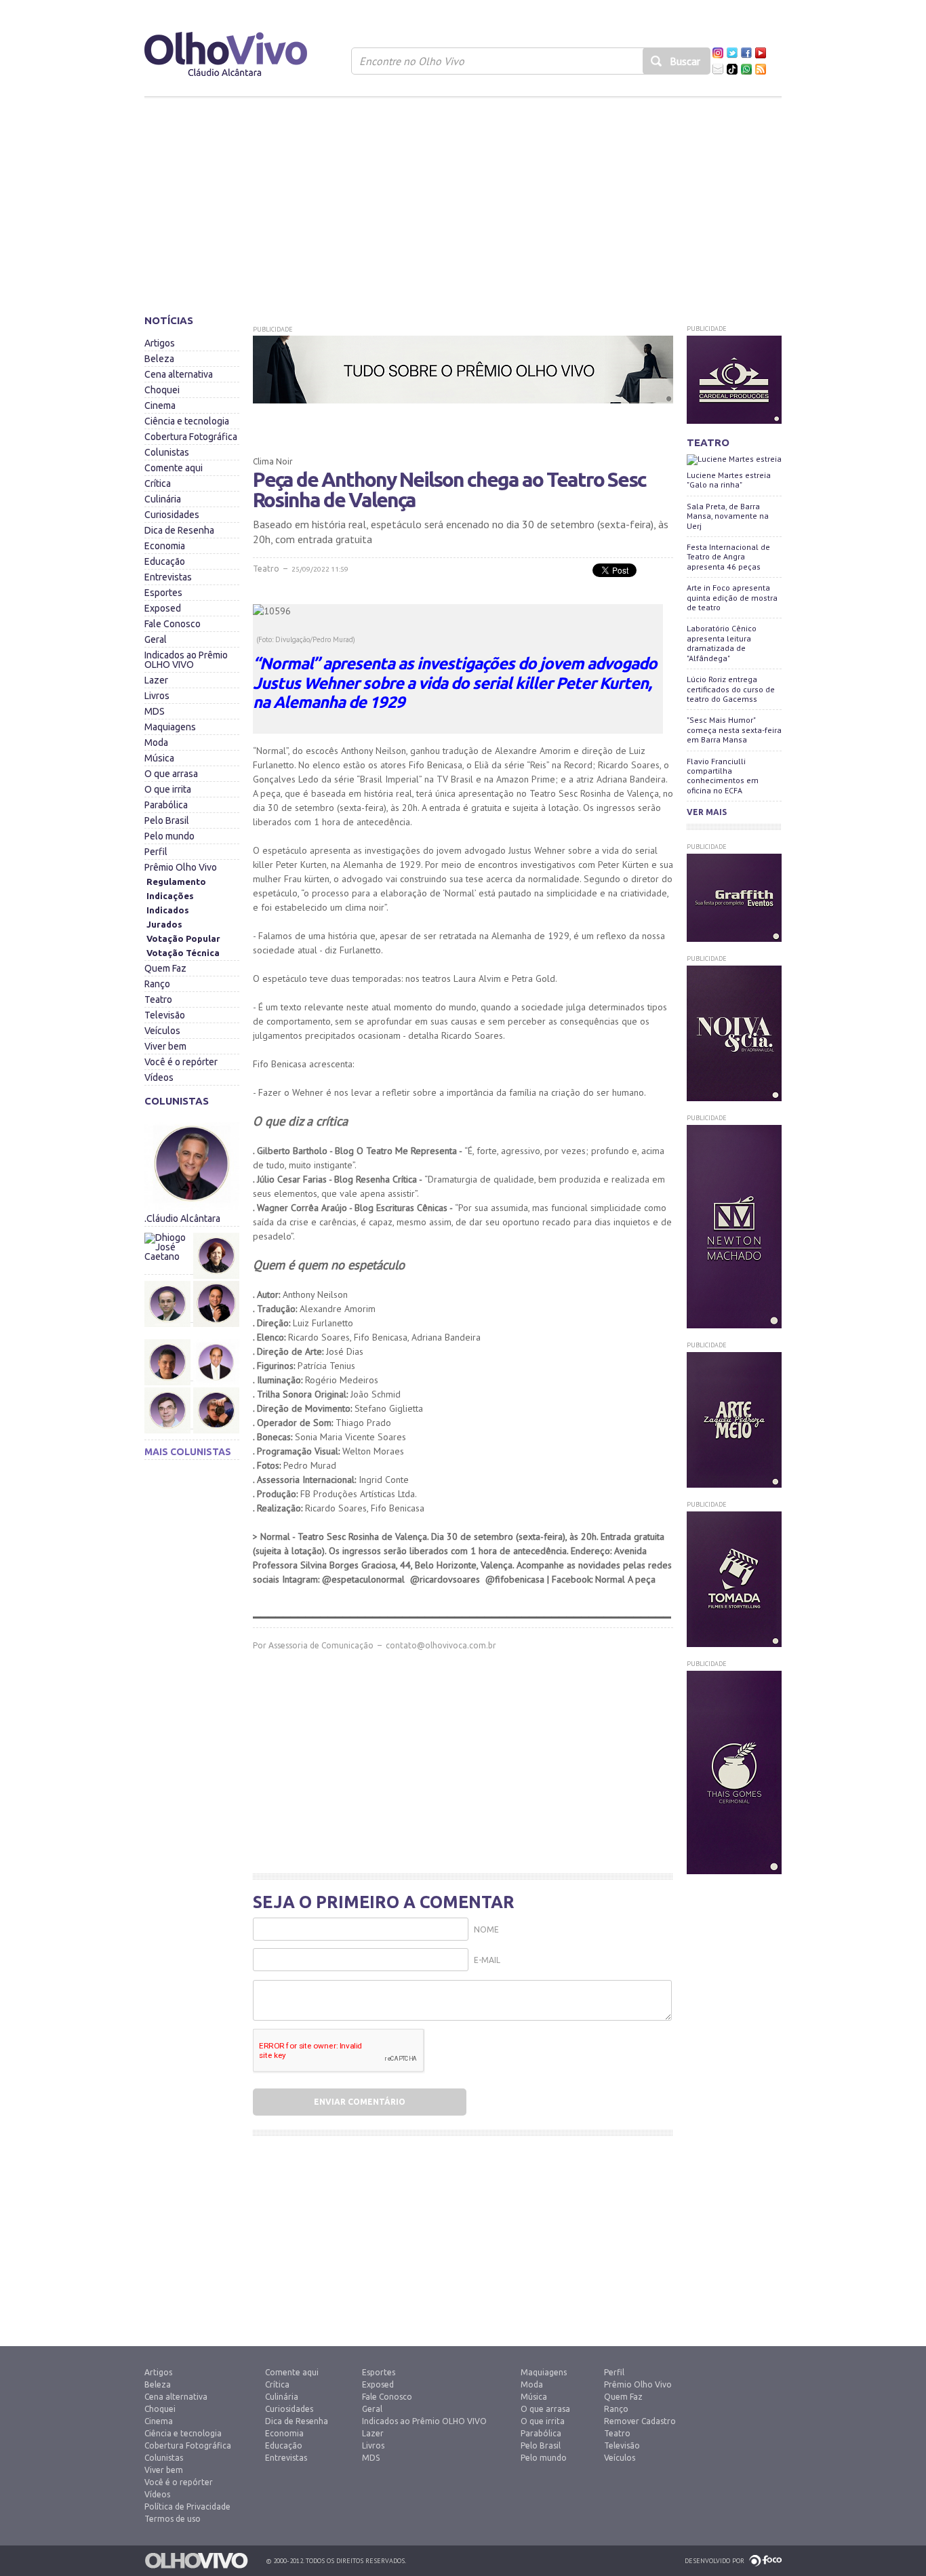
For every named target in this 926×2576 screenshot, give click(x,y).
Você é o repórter (181, 1062)
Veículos (162, 1031)
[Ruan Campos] (216, 1384)
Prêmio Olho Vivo (181, 867)
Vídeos (159, 1077)
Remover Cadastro (640, 2421)
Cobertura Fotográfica (191, 437)
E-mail (487, 1960)
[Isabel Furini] (216, 1229)
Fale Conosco (173, 624)
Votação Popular (183, 938)
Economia (165, 546)
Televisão (165, 1015)
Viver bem (165, 1046)
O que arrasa (171, 774)
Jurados (164, 924)
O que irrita (168, 789)
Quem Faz (165, 968)
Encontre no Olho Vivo (412, 61)
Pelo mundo (169, 836)
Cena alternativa (179, 374)
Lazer (156, 680)
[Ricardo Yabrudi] (216, 1336)
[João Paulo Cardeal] (216, 1277)
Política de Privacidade (187, 2506)
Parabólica (166, 805)
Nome (486, 1929)
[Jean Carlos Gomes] (168, 1304)
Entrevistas (168, 577)
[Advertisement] (463, 200)
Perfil (156, 852)
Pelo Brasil (167, 820)
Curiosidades (172, 515)
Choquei (162, 390)
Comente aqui (174, 468)
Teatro (158, 999)
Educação (165, 561)
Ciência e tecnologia (187, 421)
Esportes (163, 593)
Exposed (163, 608)
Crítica (158, 483)
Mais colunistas (188, 1452)
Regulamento (176, 881)
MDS (155, 711)
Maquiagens (170, 727)
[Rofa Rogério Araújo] (168, 1410)
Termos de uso (173, 2519)
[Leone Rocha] (168, 1362)
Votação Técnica (183, 953)
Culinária (163, 499)
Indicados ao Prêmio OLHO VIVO (186, 660)
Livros (157, 696)
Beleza (159, 359)
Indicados (168, 910)
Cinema (160, 405)
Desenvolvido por (714, 2561)
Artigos (160, 343)
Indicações (170, 896)
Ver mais (707, 812)
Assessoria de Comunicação (321, 1645)
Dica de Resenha (179, 530)
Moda (156, 742)
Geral (156, 639)
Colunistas (167, 452)
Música (159, 758)
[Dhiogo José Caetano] (168, 1256)
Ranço (157, 984)
